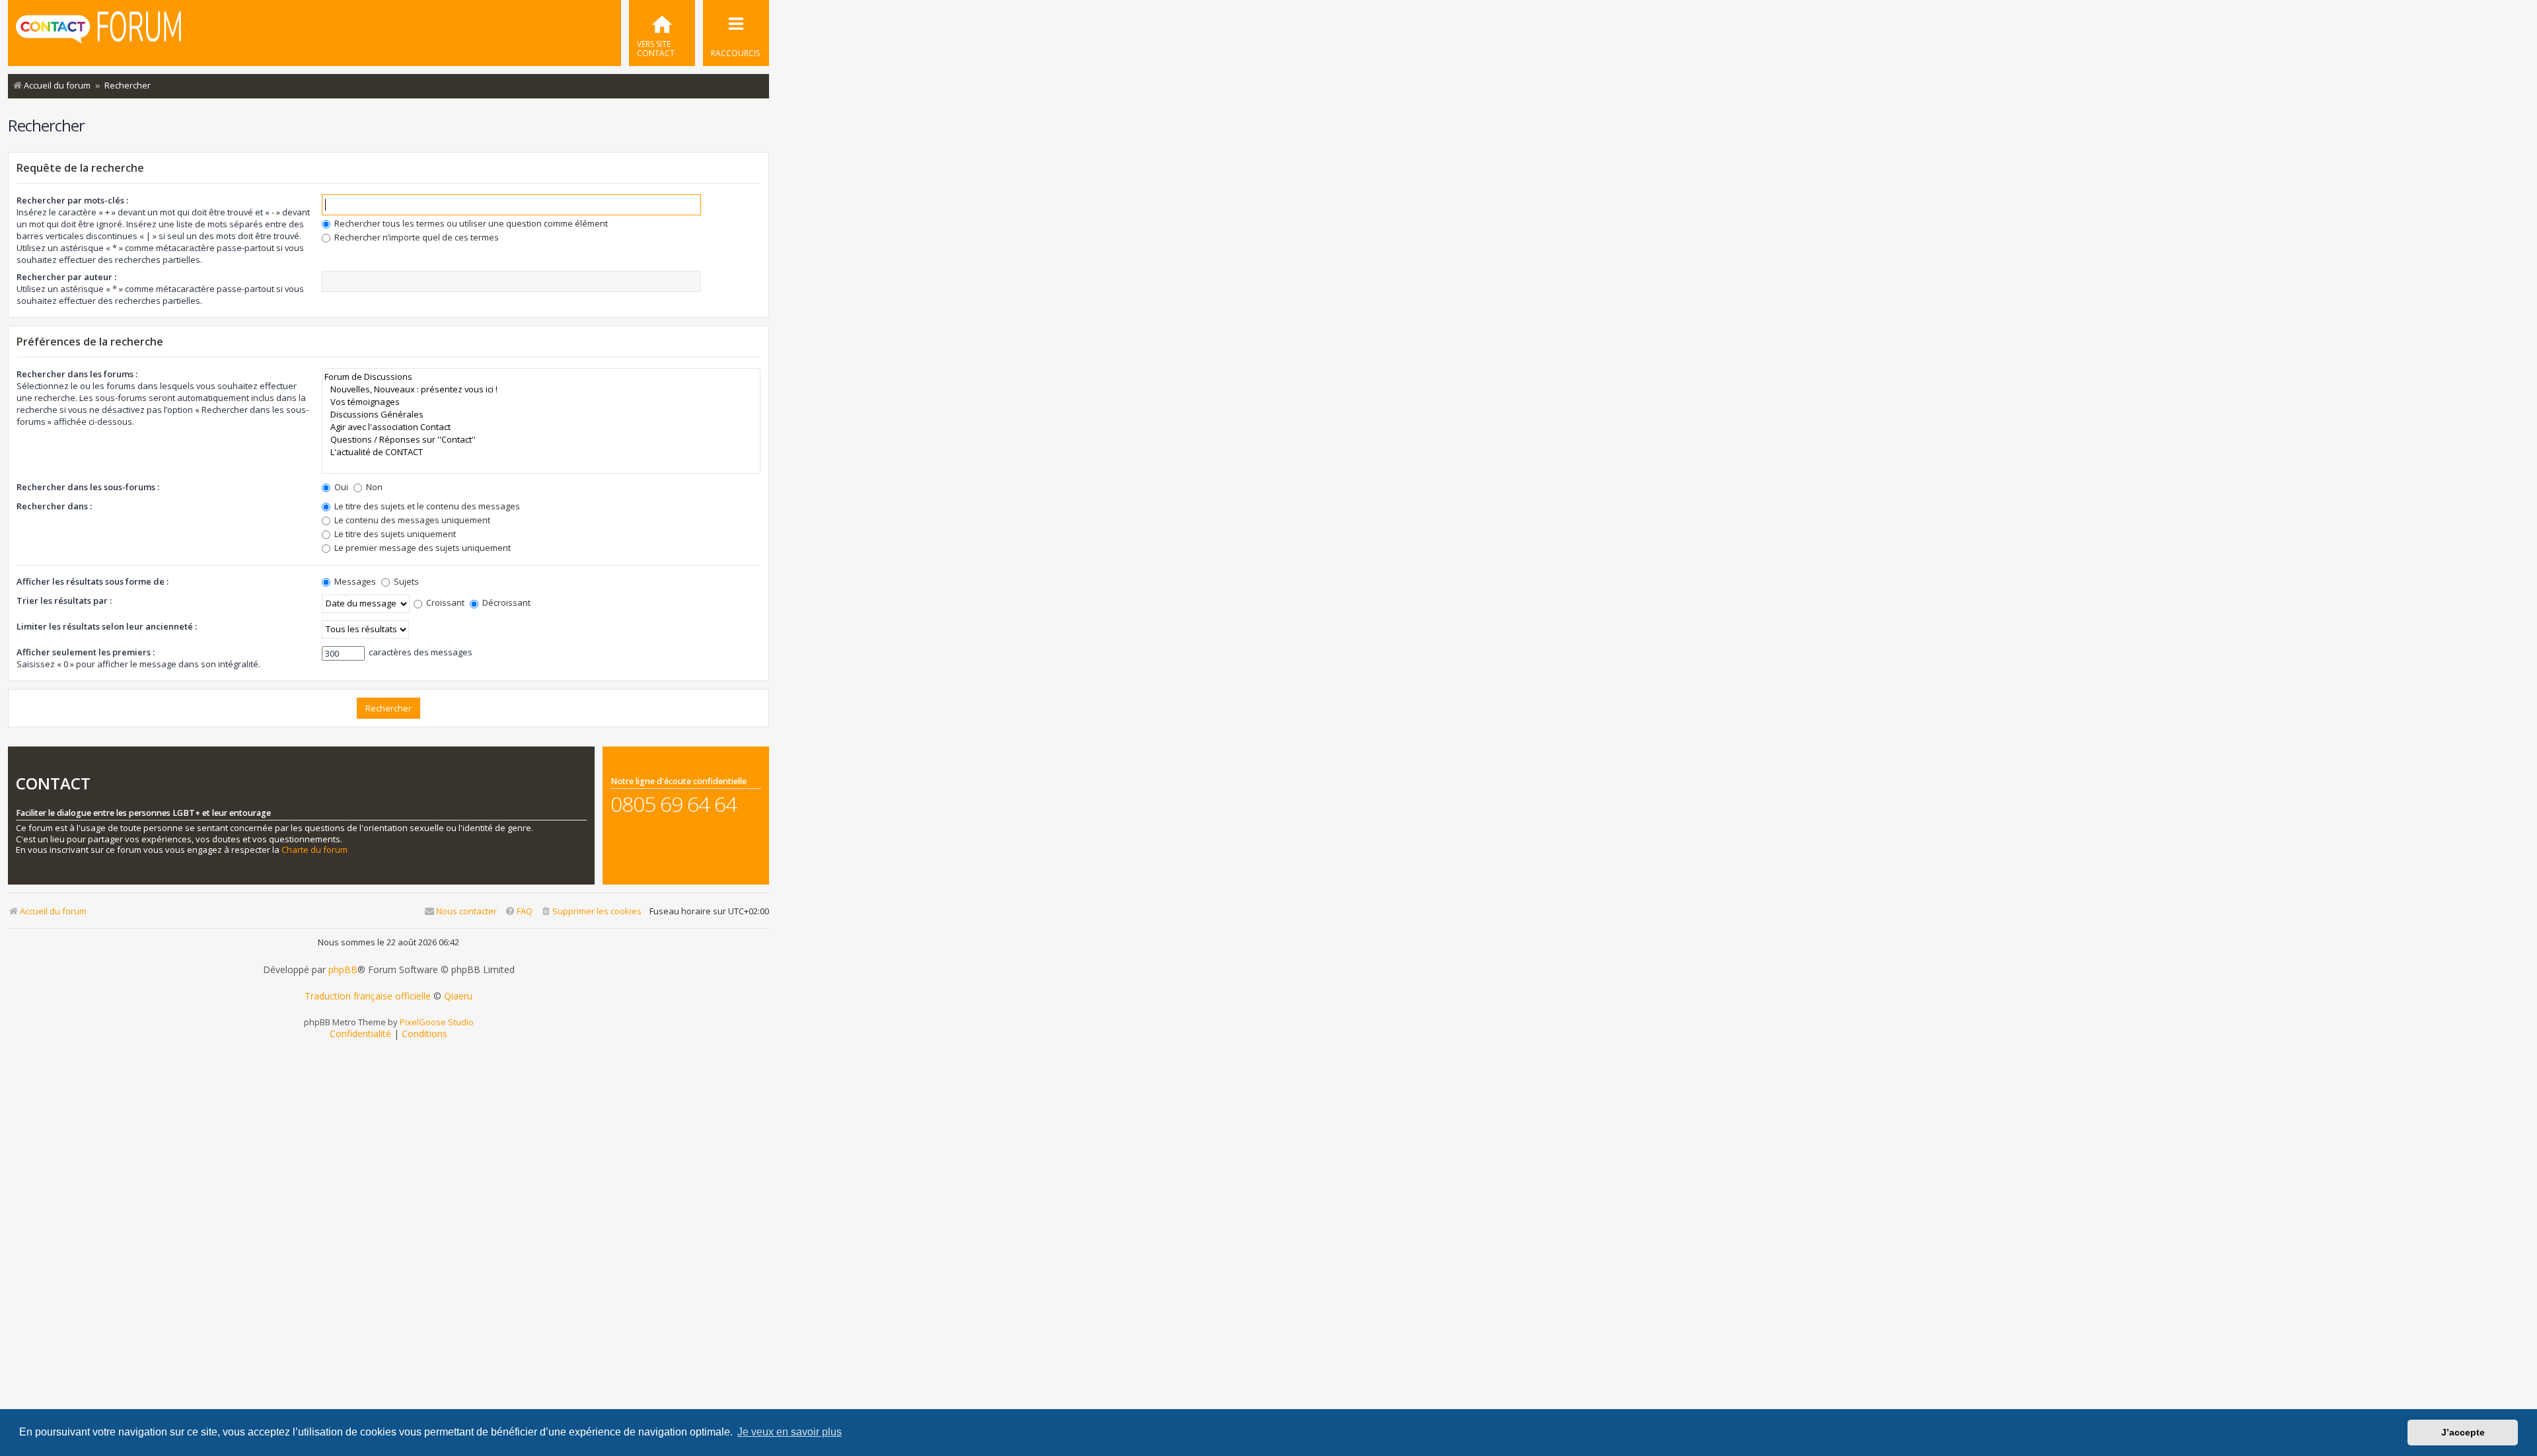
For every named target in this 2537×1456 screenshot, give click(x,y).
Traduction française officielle (368, 996)
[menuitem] (662, 33)
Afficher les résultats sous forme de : (92, 581)
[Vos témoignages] (541, 402)
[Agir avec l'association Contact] (541, 427)
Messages (354, 581)
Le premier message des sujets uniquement (422, 548)
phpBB (343, 970)
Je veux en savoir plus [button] (790, 1432)
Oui (340, 487)
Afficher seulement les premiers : (86, 652)
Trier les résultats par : (64, 601)
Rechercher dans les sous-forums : (88, 487)
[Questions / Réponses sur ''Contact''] (541, 440)
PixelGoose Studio (437, 1022)
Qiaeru (458, 996)
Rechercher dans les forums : (77, 374)
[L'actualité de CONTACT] (541, 452)
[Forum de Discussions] (541, 377)
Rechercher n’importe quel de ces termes (416, 237)
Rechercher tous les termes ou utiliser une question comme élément (470, 223)
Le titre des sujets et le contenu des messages (426, 506)
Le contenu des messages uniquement (411, 520)
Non (373, 487)
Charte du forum (314, 850)
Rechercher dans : (54, 506)
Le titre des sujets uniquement (394, 534)
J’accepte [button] (2463, 1432)
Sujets (405, 581)
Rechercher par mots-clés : (72, 200)
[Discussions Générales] (541, 415)
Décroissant (505, 602)
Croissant (444, 602)
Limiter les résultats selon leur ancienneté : (107, 626)
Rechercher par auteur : (66, 277)
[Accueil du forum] (98, 32)
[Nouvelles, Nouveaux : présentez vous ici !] (541, 389)
